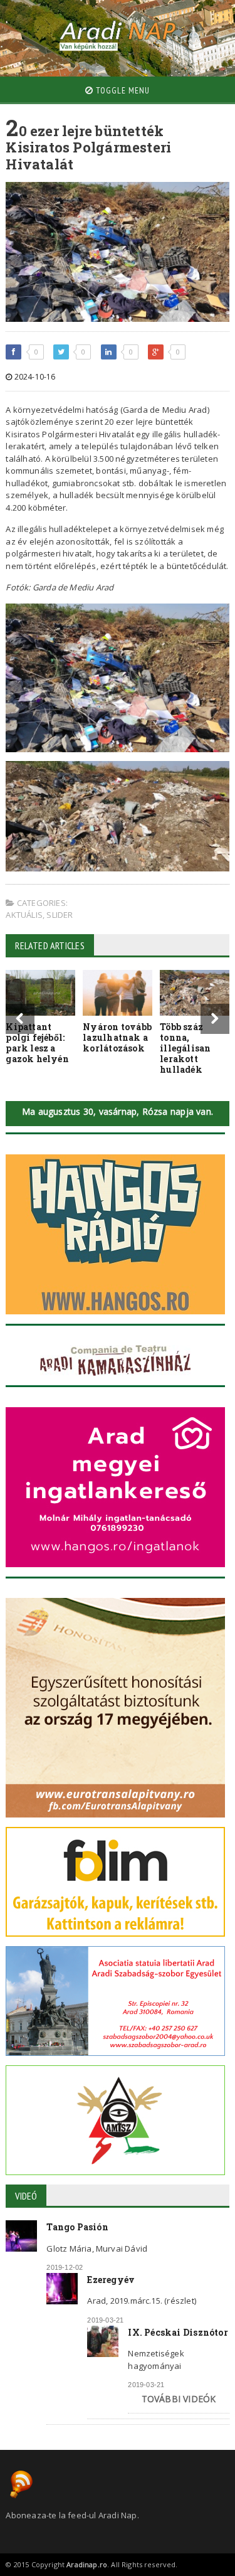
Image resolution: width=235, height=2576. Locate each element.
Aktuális (24, 915)
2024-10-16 (34, 377)
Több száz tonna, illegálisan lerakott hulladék (185, 1048)
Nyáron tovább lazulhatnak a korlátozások (117, 1037)
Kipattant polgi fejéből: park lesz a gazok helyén (37, 1042)
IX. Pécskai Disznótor (178, 2332)
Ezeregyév (111, 2280)
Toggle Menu (122, 90)
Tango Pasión (77, 2227)
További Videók (179, 2399)
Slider (60, 915)
